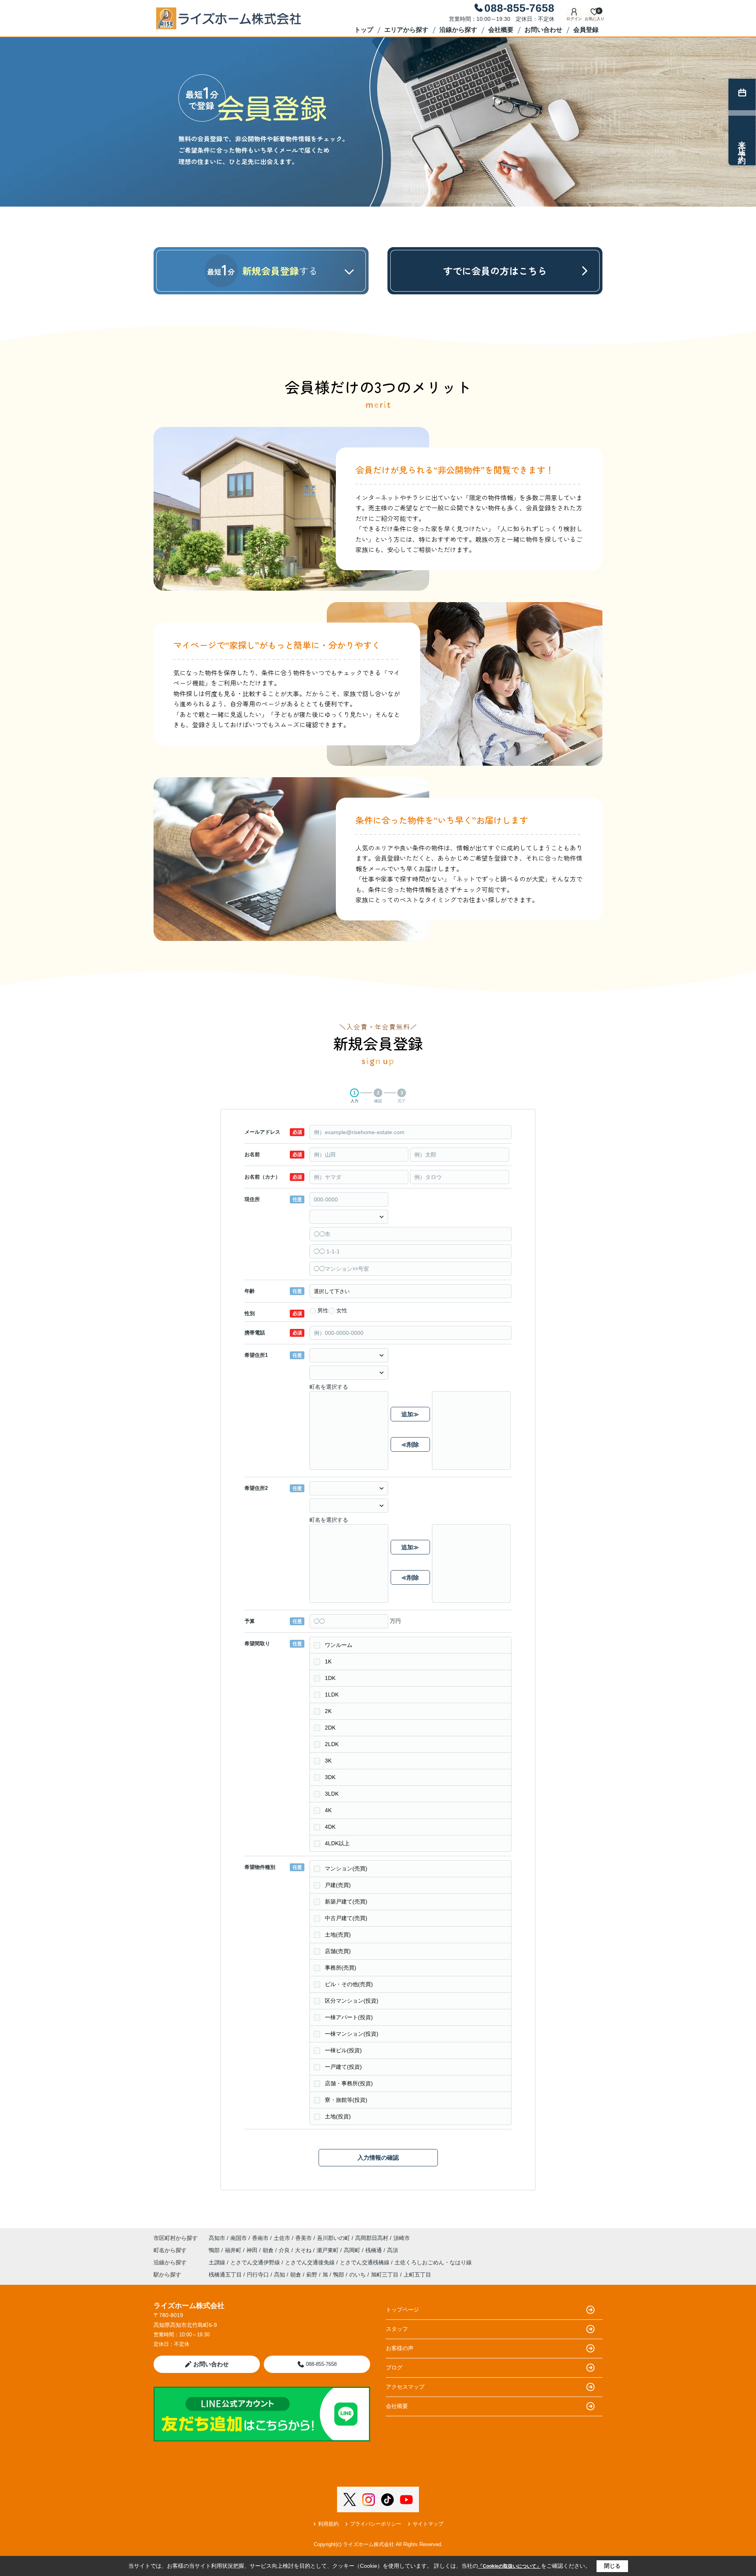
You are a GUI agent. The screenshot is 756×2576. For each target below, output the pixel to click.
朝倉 (269, 2250)
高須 (393, 2250)
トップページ (402, 2310)
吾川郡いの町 (334, 2238)
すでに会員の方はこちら (495, 271)
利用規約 (328, 2524)
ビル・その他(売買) (349, 1984)
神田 (253, 2250)
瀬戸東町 (328, 2250)
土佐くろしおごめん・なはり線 (433, 2262)
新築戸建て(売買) (346, 1902)
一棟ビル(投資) (343, 2050)
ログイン (574, 19)
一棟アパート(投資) (349, 2017)
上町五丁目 (417, 2275)
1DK (330, 1678)
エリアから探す (406, 30)
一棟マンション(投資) (352, 2034)
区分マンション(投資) (352, 2001)
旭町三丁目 (385, 2275)
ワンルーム (339, 1645)
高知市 (217, 2238)
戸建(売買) (338, 1885)
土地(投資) (338, 2116)
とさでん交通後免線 (311, 2262)
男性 (323, 1310)
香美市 (304, 2238)
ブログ (394, 2367)
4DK (330, 1827)
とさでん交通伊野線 (256, 2262)
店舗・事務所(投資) (349, 2083)
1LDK (332, 1695)
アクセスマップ (405, 2387)
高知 (280, 2275)
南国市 (239, 2238)
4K (328, 1810)
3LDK (332, 1794)
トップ (364, 30)
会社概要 (501, 30)
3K (328, 1761)
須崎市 (402, 2238)
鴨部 (215, 2250)
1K (328, 1661)
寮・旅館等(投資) (346, 2100)
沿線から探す (458, 30)
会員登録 (586, 30)
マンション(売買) (346, 1868)
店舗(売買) (338, 1951)
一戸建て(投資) (343, 2067)
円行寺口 (258, 2275)
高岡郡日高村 (372, 2238)
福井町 (234, 2250)
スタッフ (397, 2329)
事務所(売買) (341, 1968)
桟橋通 (374, 2250)
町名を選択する (329, 1387)
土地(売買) (338, 1935)
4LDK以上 (337, 1843)
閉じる (612, 2566)
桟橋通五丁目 (225, 2275)
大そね (304, 2250)
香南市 (260, 2238)
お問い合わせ (543, 30)
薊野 (312, 2275)
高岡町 (353, 2250)
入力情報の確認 (378, 2157)
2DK (330, 1728)
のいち (358, 2275)
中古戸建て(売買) (346, 1918)
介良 (285, 2250)
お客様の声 (400, 2348)
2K (328, 1711)
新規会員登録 (280, 271)
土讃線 (218, 2262)
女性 (342, 1310)
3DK (330, 1777)
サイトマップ (428, 2524)
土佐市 (282, 2238)
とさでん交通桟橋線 (365, 2262)
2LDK (332, 1744)
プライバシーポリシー (376, 2524)
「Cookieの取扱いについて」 (510, 2566)
